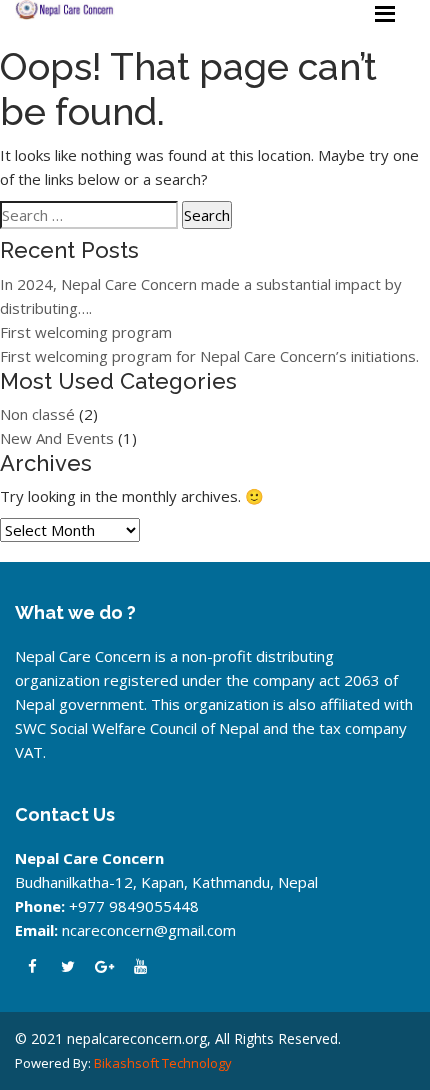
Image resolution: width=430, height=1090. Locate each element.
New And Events (57, 438)
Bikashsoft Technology (163, 1063)
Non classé (37, 414)
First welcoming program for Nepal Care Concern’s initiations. (209, 356)
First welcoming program (86, 332)
